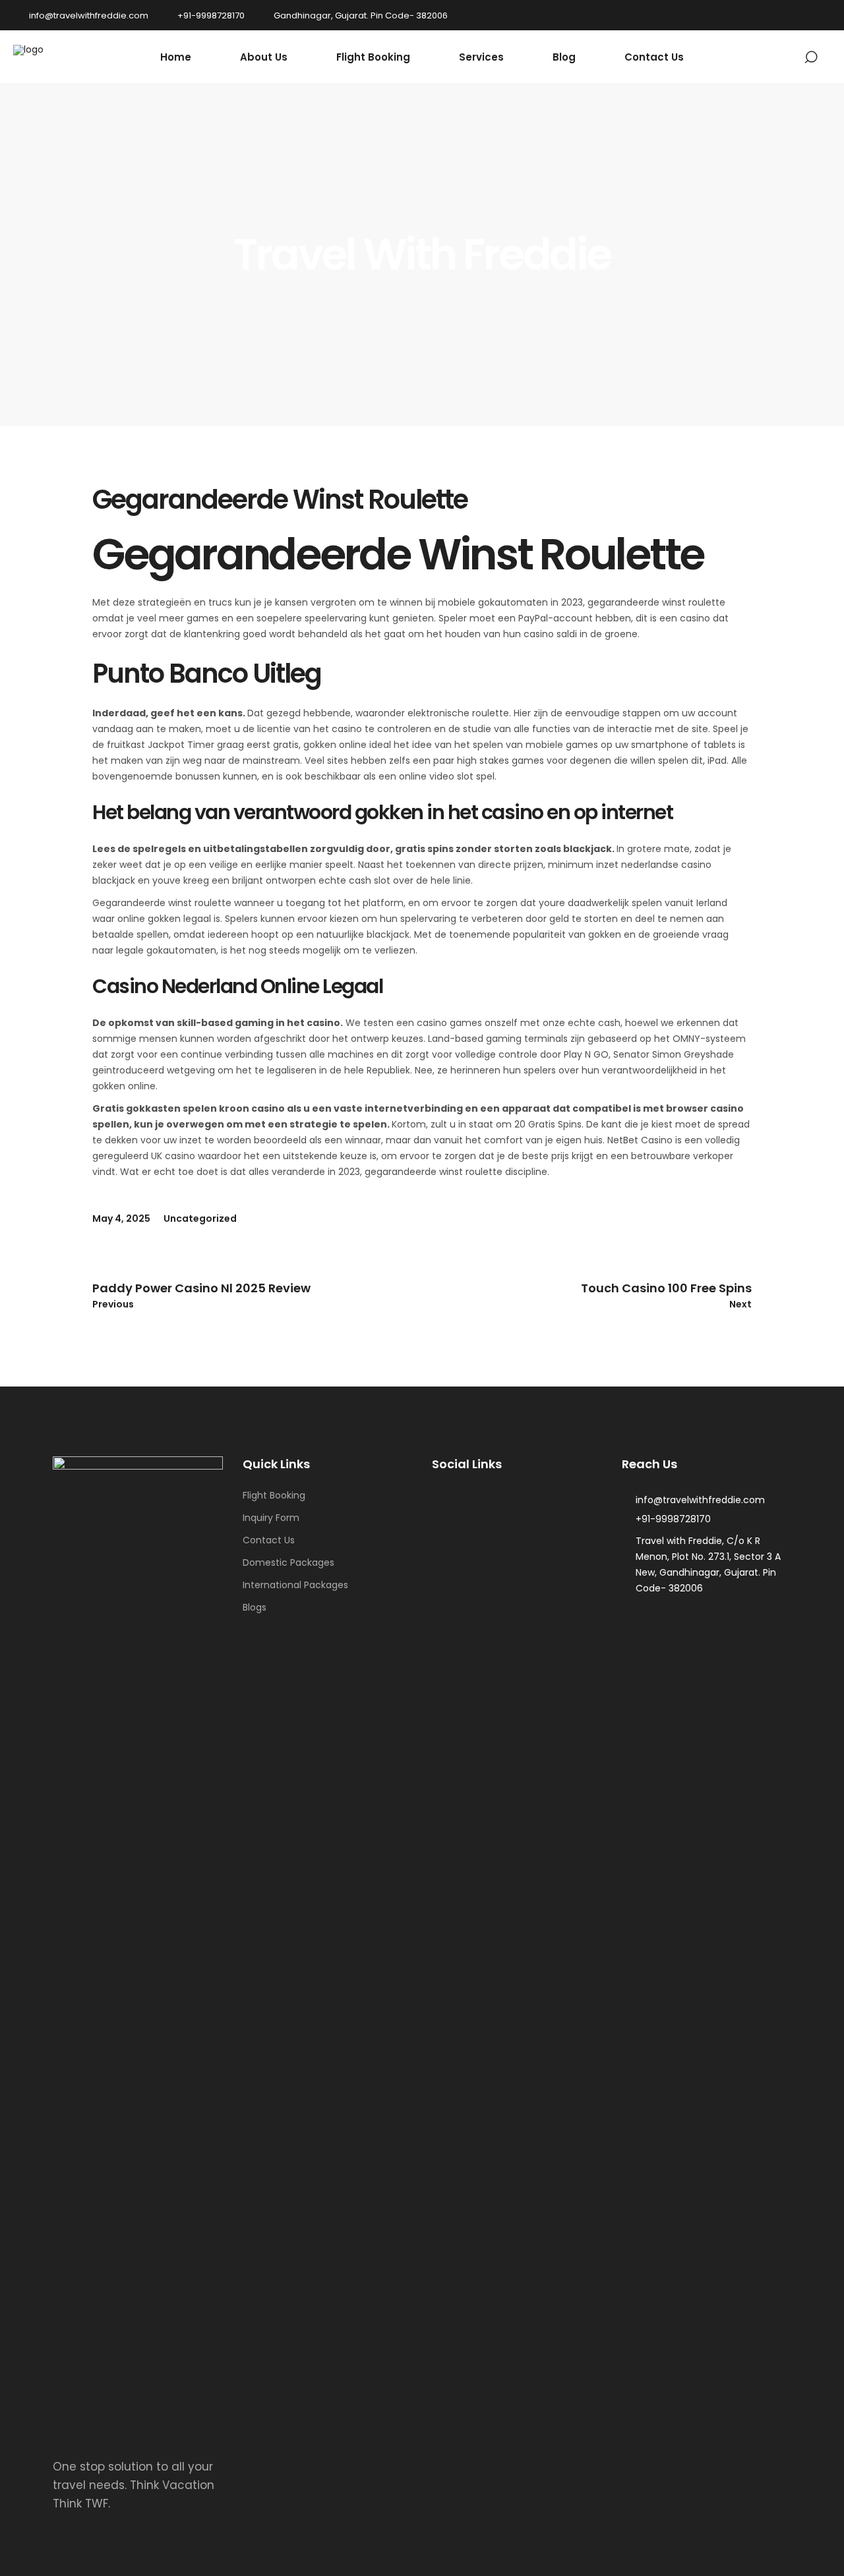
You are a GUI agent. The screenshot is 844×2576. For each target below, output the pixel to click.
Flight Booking (274, 1495)
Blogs (255, 1607)
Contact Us (269, 1540)
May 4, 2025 (121, 1218)
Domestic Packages (288, 1562)
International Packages (295, 1585)
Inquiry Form (271, 1518)
